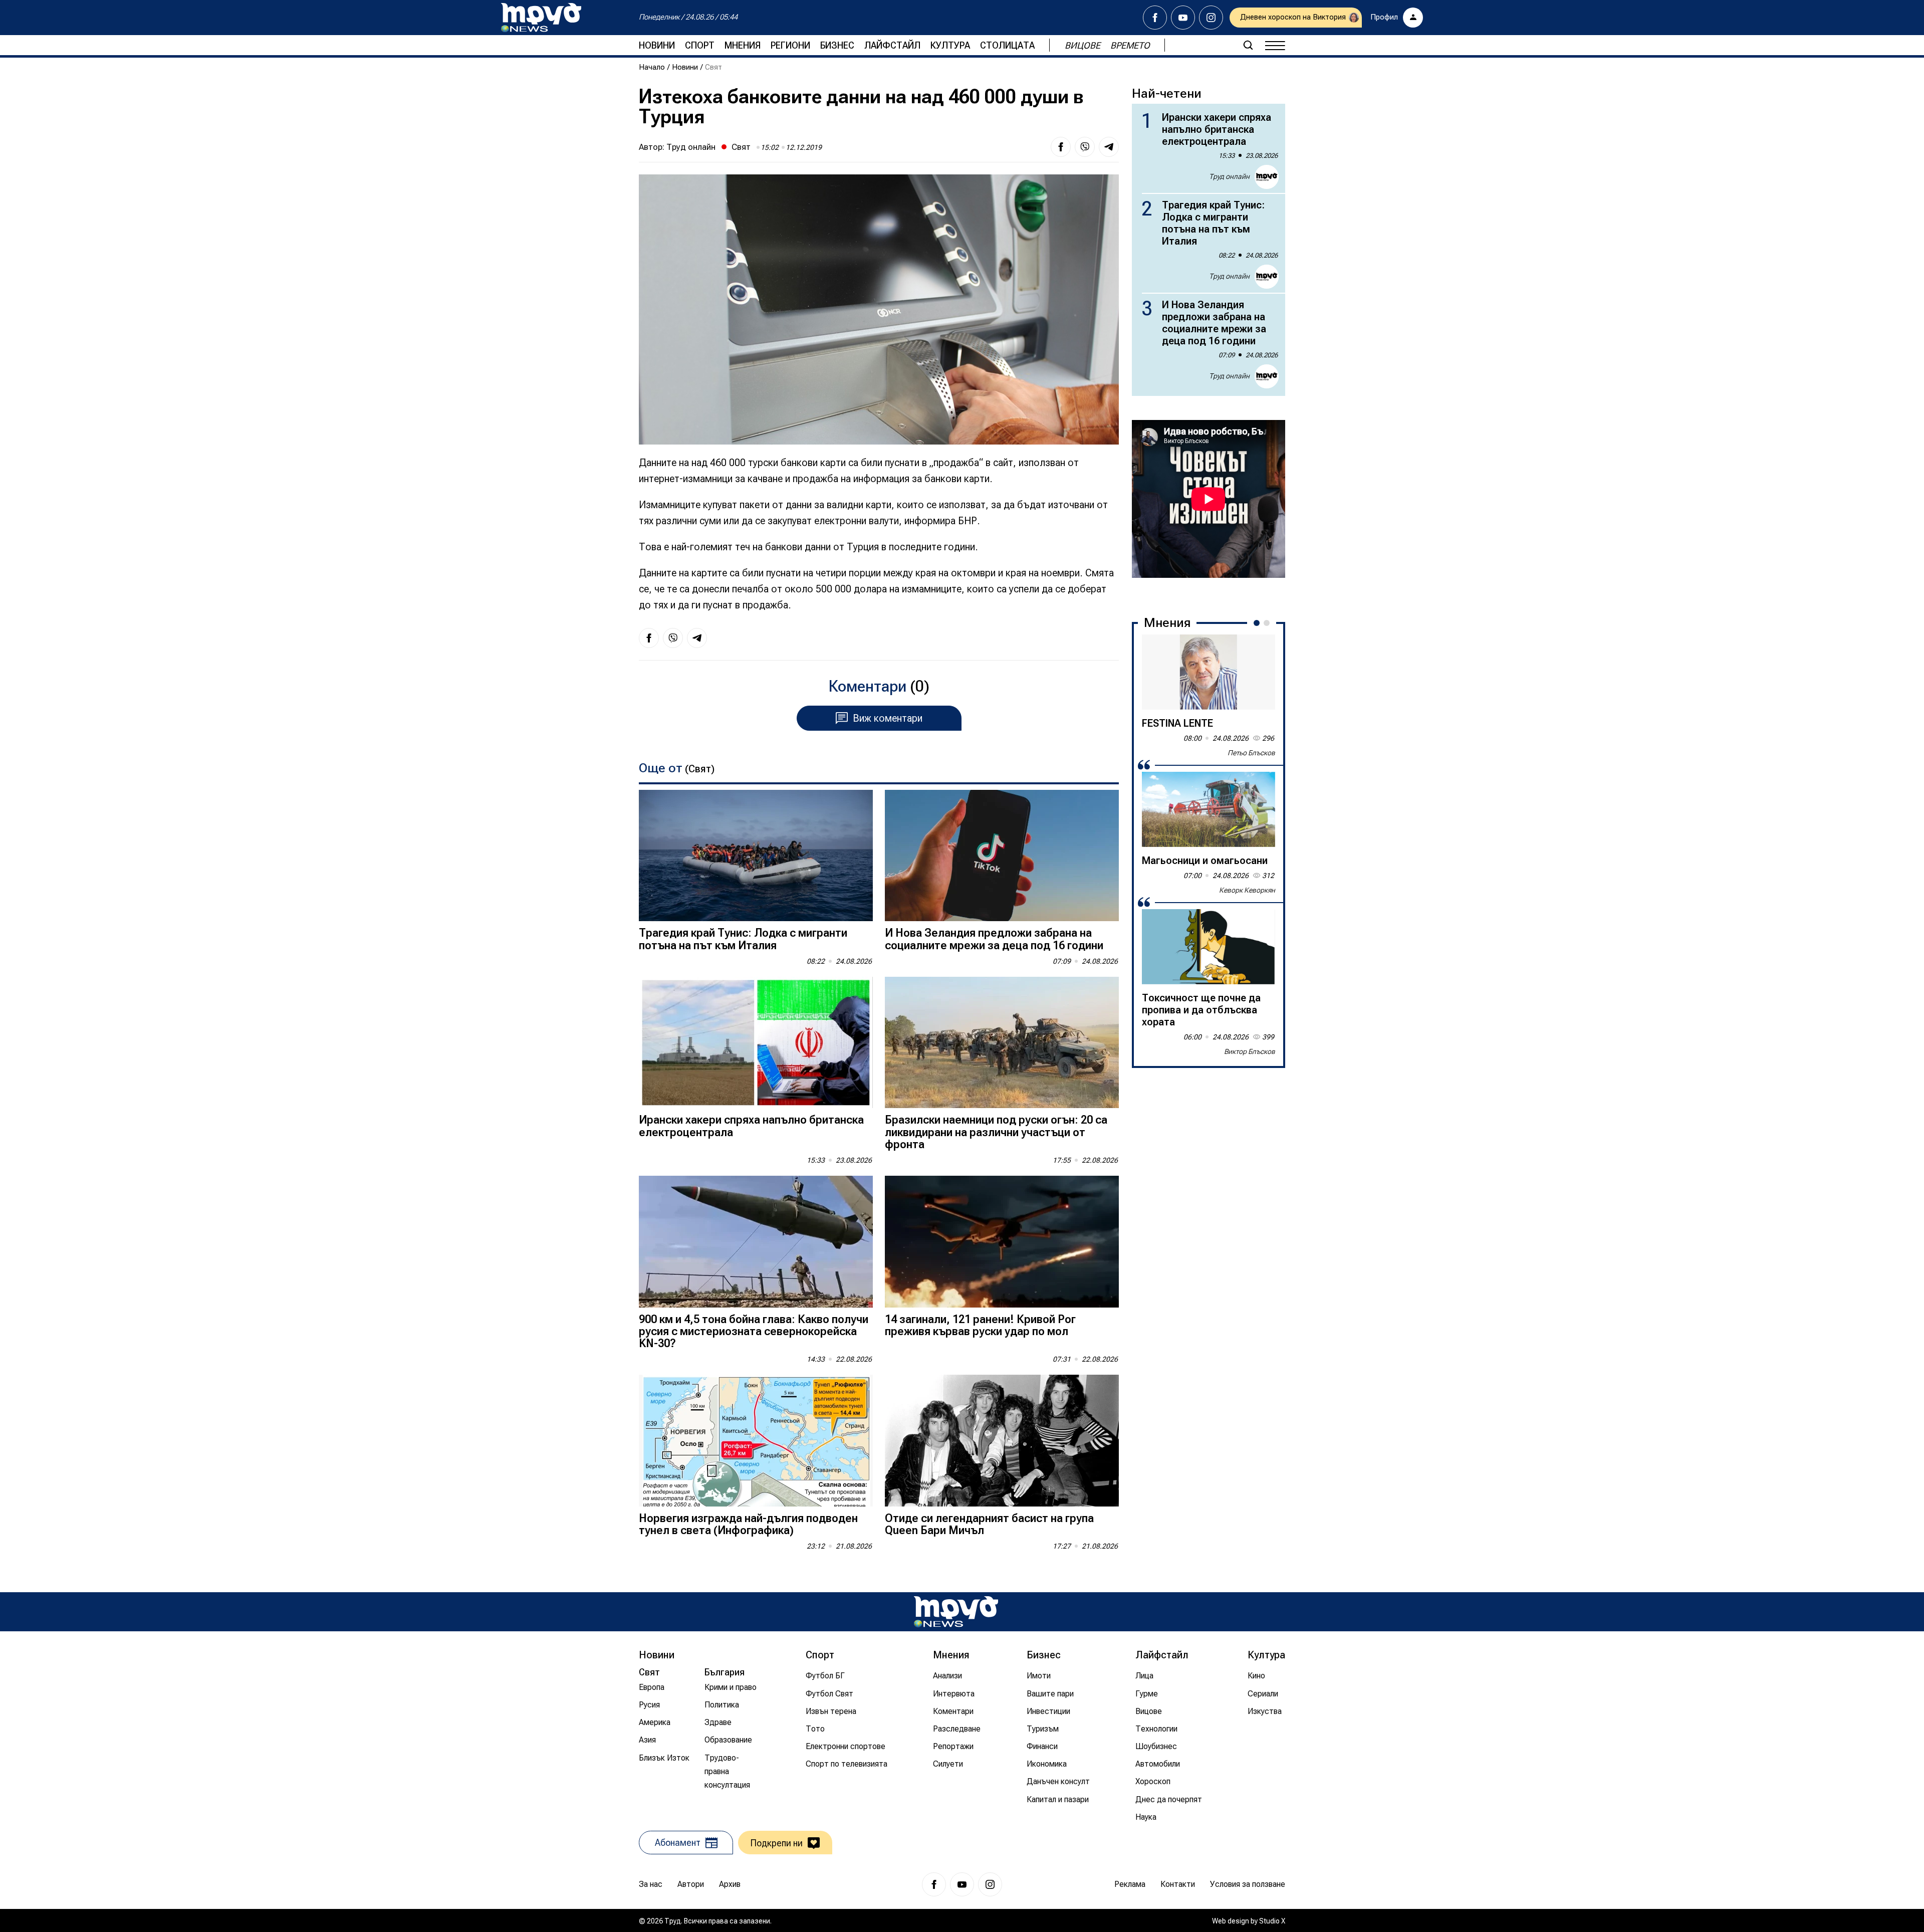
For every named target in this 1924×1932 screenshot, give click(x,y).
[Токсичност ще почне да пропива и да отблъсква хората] (1209, 947)
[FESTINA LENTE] (1209, 672)
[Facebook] (1155, 18)
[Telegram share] (1109, 147)
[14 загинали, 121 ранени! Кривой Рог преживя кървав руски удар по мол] (1002, 1242)
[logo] (541, 18)
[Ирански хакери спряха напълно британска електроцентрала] (756, 1043)
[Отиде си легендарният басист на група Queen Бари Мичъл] (1002, 1441)
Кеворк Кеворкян (1247, 890)
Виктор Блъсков (1250, 1051)
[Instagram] (1211, 18)
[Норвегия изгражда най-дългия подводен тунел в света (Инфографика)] (756, 1441)
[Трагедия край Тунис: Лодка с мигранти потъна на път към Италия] (756, 856)
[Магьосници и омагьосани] (1209, 809)
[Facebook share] (1061, 147)
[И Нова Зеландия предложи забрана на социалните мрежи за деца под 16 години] (1002, 856)
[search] (1248, 45)
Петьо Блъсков (1251, 753)
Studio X (1272, 1921)
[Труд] (956, 1612)
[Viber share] (1085, 147)
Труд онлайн (691, 147)
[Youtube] (1183, 18)
